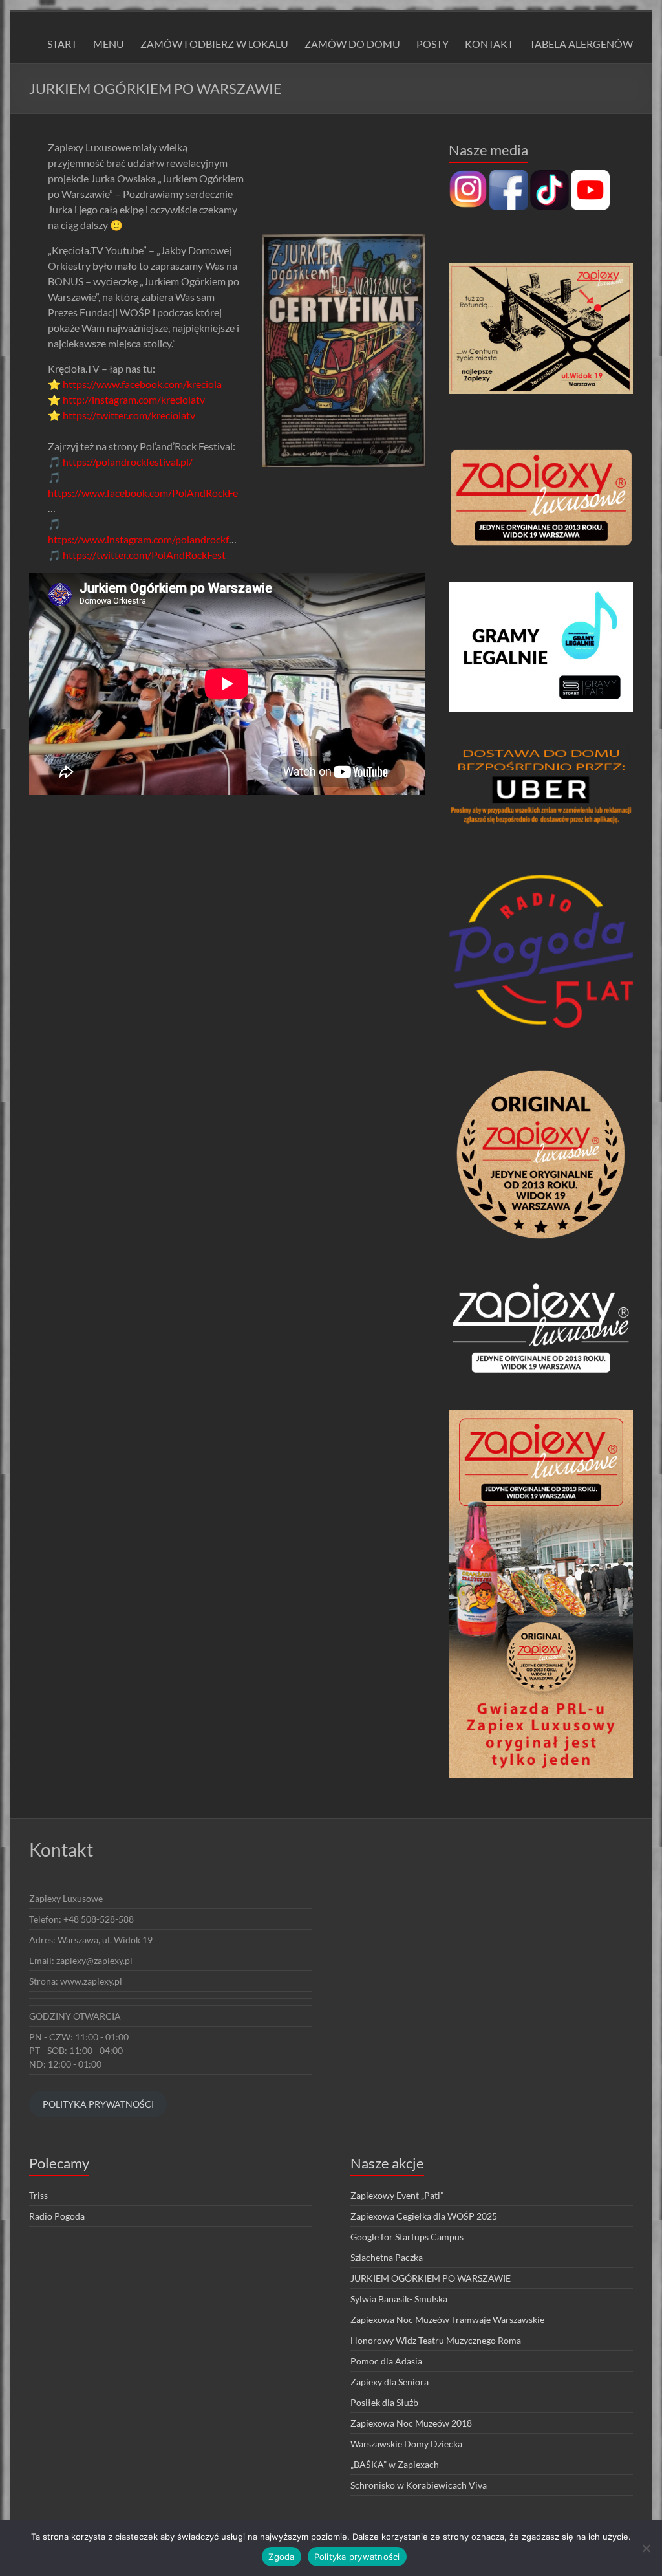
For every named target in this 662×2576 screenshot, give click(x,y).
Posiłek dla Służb (384, 2402)
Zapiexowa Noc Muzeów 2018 (411, 2423)
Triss (38, 2195)
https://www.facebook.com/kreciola (142, 384)
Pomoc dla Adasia (386, 2361)
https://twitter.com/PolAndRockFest (144, 555)
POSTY (432, 44)
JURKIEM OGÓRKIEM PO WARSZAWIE (431, 2278)
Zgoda (281, 2557)
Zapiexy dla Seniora (390, 2382)
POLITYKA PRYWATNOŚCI (98, 2104)
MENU (109, 44)
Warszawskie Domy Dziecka (406, 2444)
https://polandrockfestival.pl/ (128, 462)
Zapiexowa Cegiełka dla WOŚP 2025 (424, 2216)
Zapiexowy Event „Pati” (397, 2195)
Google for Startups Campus (407, 2237)
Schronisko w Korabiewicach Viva (419, 2485)
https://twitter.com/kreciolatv (129, 415)
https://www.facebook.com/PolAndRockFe (143, 493)
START (62, 44)
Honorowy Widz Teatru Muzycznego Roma (436, 2340)
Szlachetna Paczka (387, 2257)
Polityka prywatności (357, 2557)
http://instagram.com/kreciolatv (134, 399)
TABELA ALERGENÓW (581, 44)
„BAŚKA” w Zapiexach (395, 2464)
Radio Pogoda (57, 2216)
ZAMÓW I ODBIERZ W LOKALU (214, 44)
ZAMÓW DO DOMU (352, 44)
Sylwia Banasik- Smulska (399, 2299)
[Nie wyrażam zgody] (646, 2548)
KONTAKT (489, 44)
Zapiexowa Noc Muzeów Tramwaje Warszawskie (447, 2319)
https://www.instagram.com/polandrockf (138, 539)
